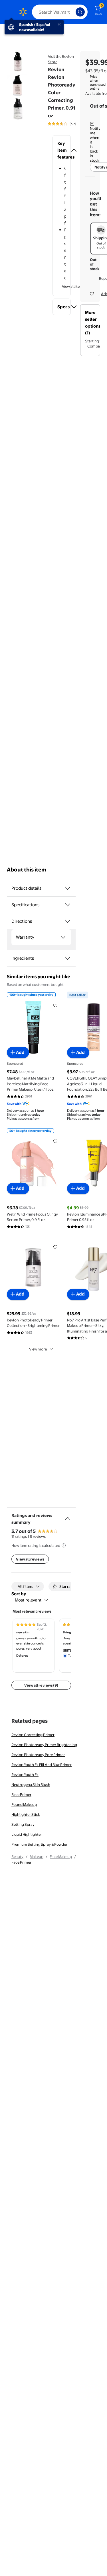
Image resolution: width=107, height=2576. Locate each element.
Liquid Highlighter (27, 1834)
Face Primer (21, 1794)
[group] (70, 124)
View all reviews (30, 1559)
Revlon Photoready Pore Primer (38, 1755)
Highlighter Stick (26, 1814)
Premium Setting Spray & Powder (39, 1844)
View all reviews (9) (41, 1685)
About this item (27, 870)
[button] (62, 150)
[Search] (80, 12)
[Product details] (68, 888)
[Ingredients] (68, 958)
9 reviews (38, 1536)
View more (38, 1349)
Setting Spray (23, 1824)
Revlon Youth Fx (25, 1775)
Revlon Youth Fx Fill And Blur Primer (42, 1765)
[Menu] (9, 12)
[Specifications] (68, 905)
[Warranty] (63, 937)
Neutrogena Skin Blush (31, 1785)
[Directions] (68, 921)
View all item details (78, 286)
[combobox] (60, 12)
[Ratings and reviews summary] (68, 1516)
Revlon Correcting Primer (33, 1735)
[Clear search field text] (73, 12)
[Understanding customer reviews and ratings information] (64, 1545)
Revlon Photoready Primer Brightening (44, 1745)
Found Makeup (24, 1804)
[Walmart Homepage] (23, 12)
